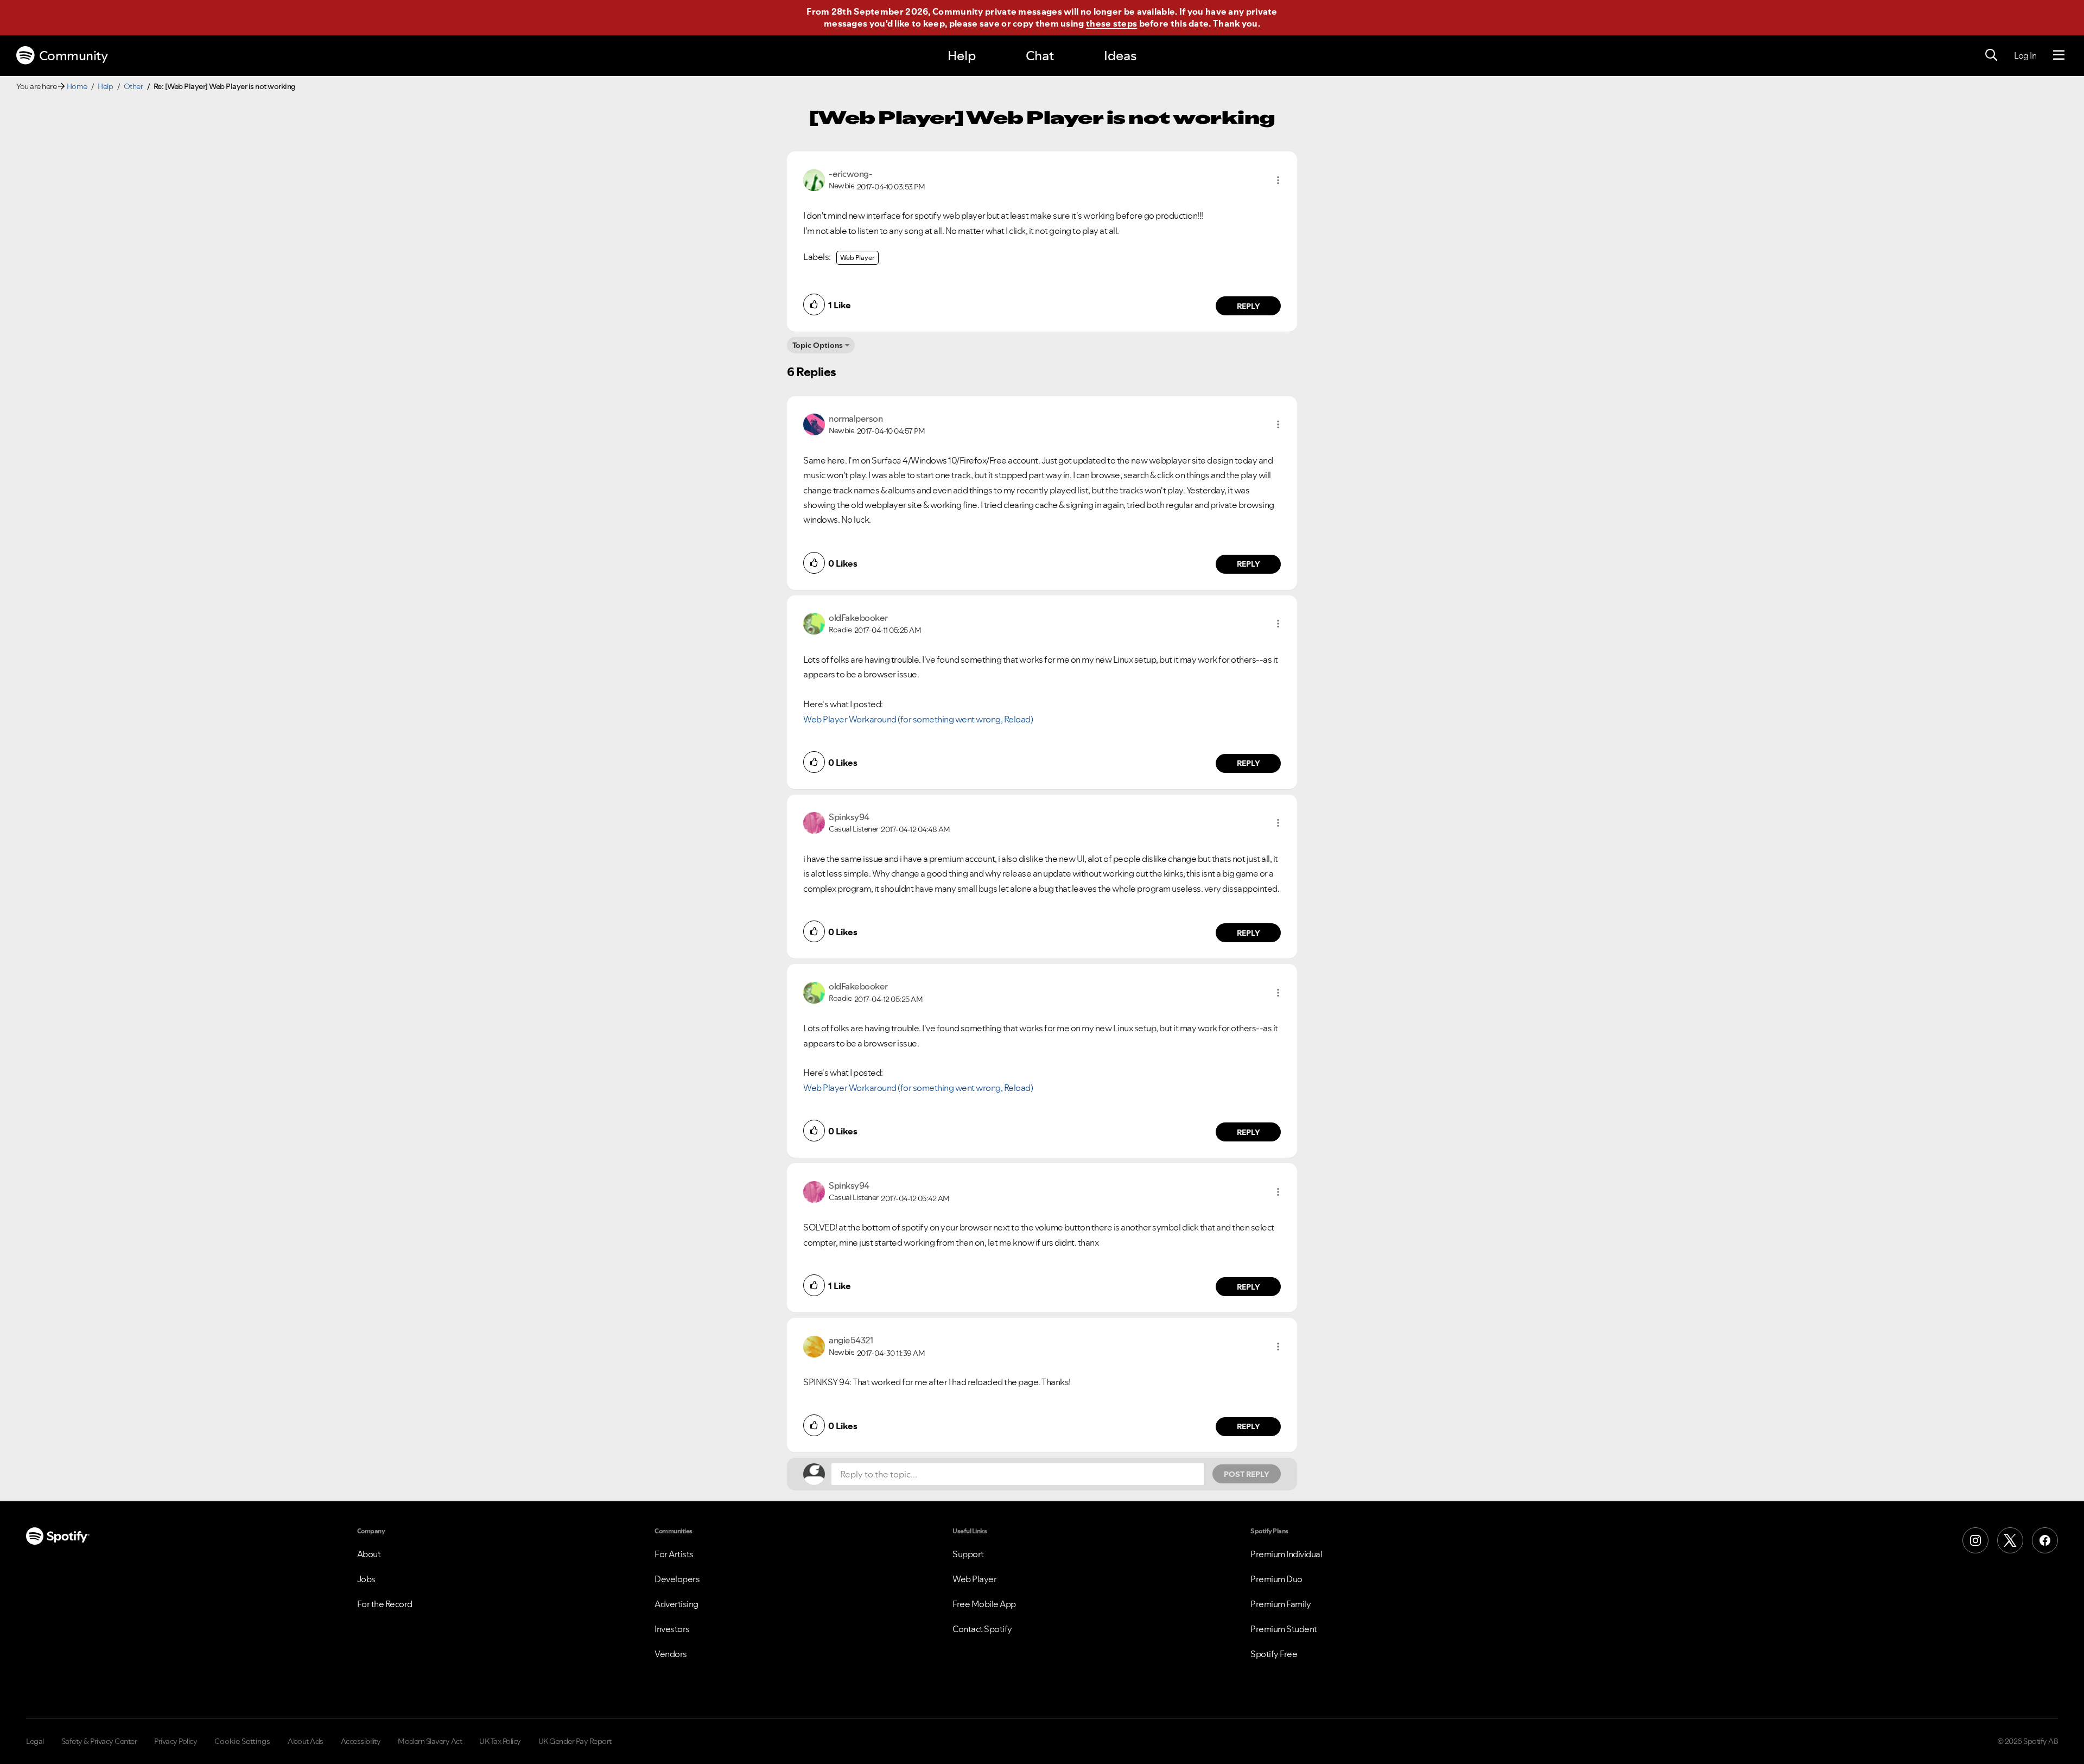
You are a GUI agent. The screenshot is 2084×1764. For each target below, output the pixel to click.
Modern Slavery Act (430, 1741)
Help (962, 56)
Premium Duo (1276, 1579)
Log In (2025, 55)
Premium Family (1281, 1604)
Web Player (857, 258)
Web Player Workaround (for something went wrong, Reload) (918, 719)
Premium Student (1284, 1629)
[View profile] (814, 179)
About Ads (306, 1741)
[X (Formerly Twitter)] (2010, 1540)
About (369, 1554)
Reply (1249, 306)
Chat (1040, 56)
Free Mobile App (984, 1604)
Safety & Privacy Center (99, 1741)
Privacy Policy (176, 1741)
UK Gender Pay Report (575, 1741)
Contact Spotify (982, 1629)
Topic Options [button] (818, 345)
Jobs (366, 1579)
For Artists (674, 1554)
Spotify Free (1274, 1654)
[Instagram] (1975, 1540)
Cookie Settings (242, 1741)
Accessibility (361, 1741)
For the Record (385, 1604)
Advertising (676, 1604)
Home (77, 86)
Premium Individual (1286, 1554)
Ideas (1120, 56)
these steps (1111, 23)
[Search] (1991, 55)
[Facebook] (2045, 1540)
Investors (672, 1629)
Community (74, 56)
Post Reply (1247, 1474)
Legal (35, 1741)
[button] (1278, 180)
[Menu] (2059, 55)
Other (134, 86)
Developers (677, 1579)
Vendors (671, 1654)
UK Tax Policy (500, 1741)
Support (968, 1554)
